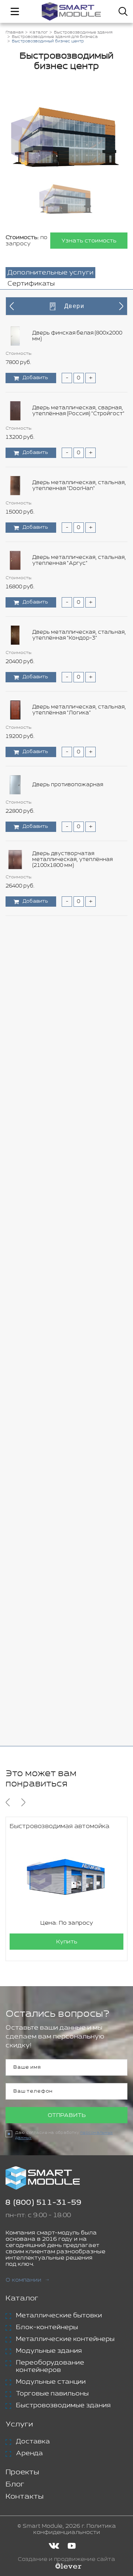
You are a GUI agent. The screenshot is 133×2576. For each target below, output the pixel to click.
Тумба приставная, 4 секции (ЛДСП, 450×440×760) (71, 1607)
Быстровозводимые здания (63, 2405)
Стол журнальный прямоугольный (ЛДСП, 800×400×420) (64, 1009)
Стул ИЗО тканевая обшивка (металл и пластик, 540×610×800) (77, 1383)
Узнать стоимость (89, 241)
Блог (15, 2484)
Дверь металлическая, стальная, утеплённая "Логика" (79, 710)
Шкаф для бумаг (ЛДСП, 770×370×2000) (65, 1682)
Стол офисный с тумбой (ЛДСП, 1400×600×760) (76, 1233)
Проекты (22, 2472)
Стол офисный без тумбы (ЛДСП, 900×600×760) (77, 1159)
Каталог (22, 2298)
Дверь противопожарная (68, 785)
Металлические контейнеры (65, 2339)
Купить (67, 1942)
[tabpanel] (66, 1018)
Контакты (25, 2497)
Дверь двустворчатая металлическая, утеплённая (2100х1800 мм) (72, 860)
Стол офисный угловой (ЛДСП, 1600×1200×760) (75, 1308)
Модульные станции (51, 2382)
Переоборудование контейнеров (50, 2366)
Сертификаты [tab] (31, 284)
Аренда (29, 2453)
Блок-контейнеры (47, 2327)
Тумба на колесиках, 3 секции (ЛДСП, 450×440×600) (74, 1533)
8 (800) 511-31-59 (44, 2203)
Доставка (33, 2442)
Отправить (67, 2115)
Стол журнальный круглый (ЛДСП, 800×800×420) (79, 934)
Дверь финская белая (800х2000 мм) (77, 336)
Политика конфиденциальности (75, 2529)
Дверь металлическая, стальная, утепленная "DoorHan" (79, 486)
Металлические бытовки (59, 2316)
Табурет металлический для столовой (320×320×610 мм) (72, 1458)
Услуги (19, 2424)
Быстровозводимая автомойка (59, 1826)
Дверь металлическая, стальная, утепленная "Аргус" (79, 560)
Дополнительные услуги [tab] (50, 273)
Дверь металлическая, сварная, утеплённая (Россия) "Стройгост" (78, 411)
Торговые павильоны (52, 2394)
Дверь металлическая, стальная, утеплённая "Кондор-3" (79, 635)
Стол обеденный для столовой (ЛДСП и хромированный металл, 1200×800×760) (78, 1084)
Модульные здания (49, 2351)
